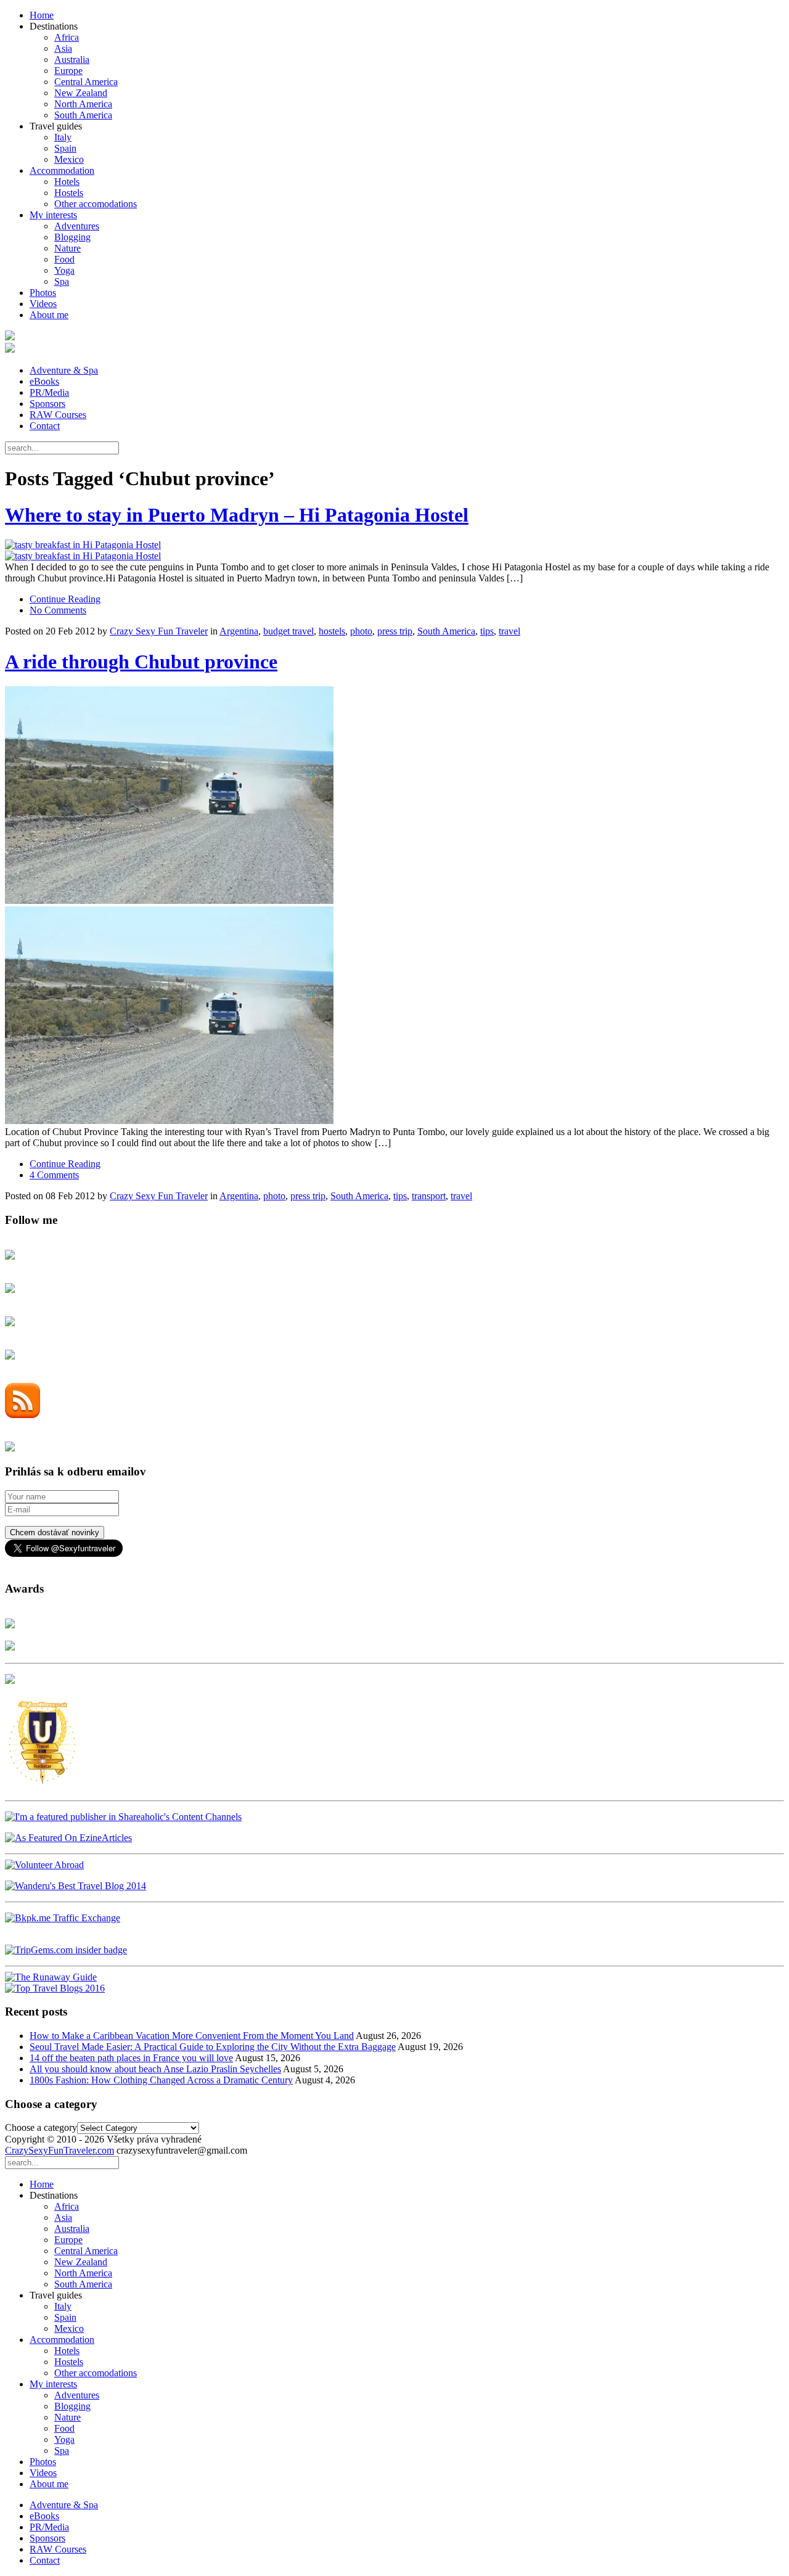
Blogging (72, 237)
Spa (62, 281)
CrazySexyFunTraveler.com (59, 2150)
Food (64, 259)
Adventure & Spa (64, 370)
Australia (72, 59)
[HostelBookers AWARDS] (10, 1625)
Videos (43, 304)
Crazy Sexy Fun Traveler (159, 631)
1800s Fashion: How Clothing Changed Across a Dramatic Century (161, 2080)
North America (83, 104)
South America (83, 115)
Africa (67, 37)
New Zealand (81, 93)
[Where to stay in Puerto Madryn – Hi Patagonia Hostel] (394, 551)
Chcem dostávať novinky (55, 1532)
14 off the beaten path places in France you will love (131, 2058)
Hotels (67, 182)
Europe (68, 71)
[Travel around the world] (63, 1918)
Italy (63, 137)
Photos (43, 293)
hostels (332, 631)
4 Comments (54, 1175)
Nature (67, 248)
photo (361, 631)
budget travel (288, 631)
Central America (86, 82)
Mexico (69, 159)
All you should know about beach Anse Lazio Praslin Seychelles (155, 2069)
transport (429, 1196)
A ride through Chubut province (141, 662)
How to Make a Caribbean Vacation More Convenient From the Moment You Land (192, 2036)
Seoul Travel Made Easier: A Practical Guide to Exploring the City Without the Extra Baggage (213, 2047)
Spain (65, 148)
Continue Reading (65, 599)
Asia (63, 48)
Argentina (239, 631)
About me (49, 315)
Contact (45, 426)
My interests (53, 215)
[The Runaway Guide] (51, 1977)
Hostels (69, 193)
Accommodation (62, 170)
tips (487, 631)
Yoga (64, 270)
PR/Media (49, 392)
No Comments (58, 610)
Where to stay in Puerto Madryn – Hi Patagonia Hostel (237, 515)
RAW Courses (58, 415)
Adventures (77, 226)
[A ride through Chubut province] (394, 906)
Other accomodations (96, 204)
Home (42, 15)
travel (509, 631)
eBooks (44, 381)
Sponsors (47, 404)
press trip (395, 631)
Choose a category (41, 2127)
